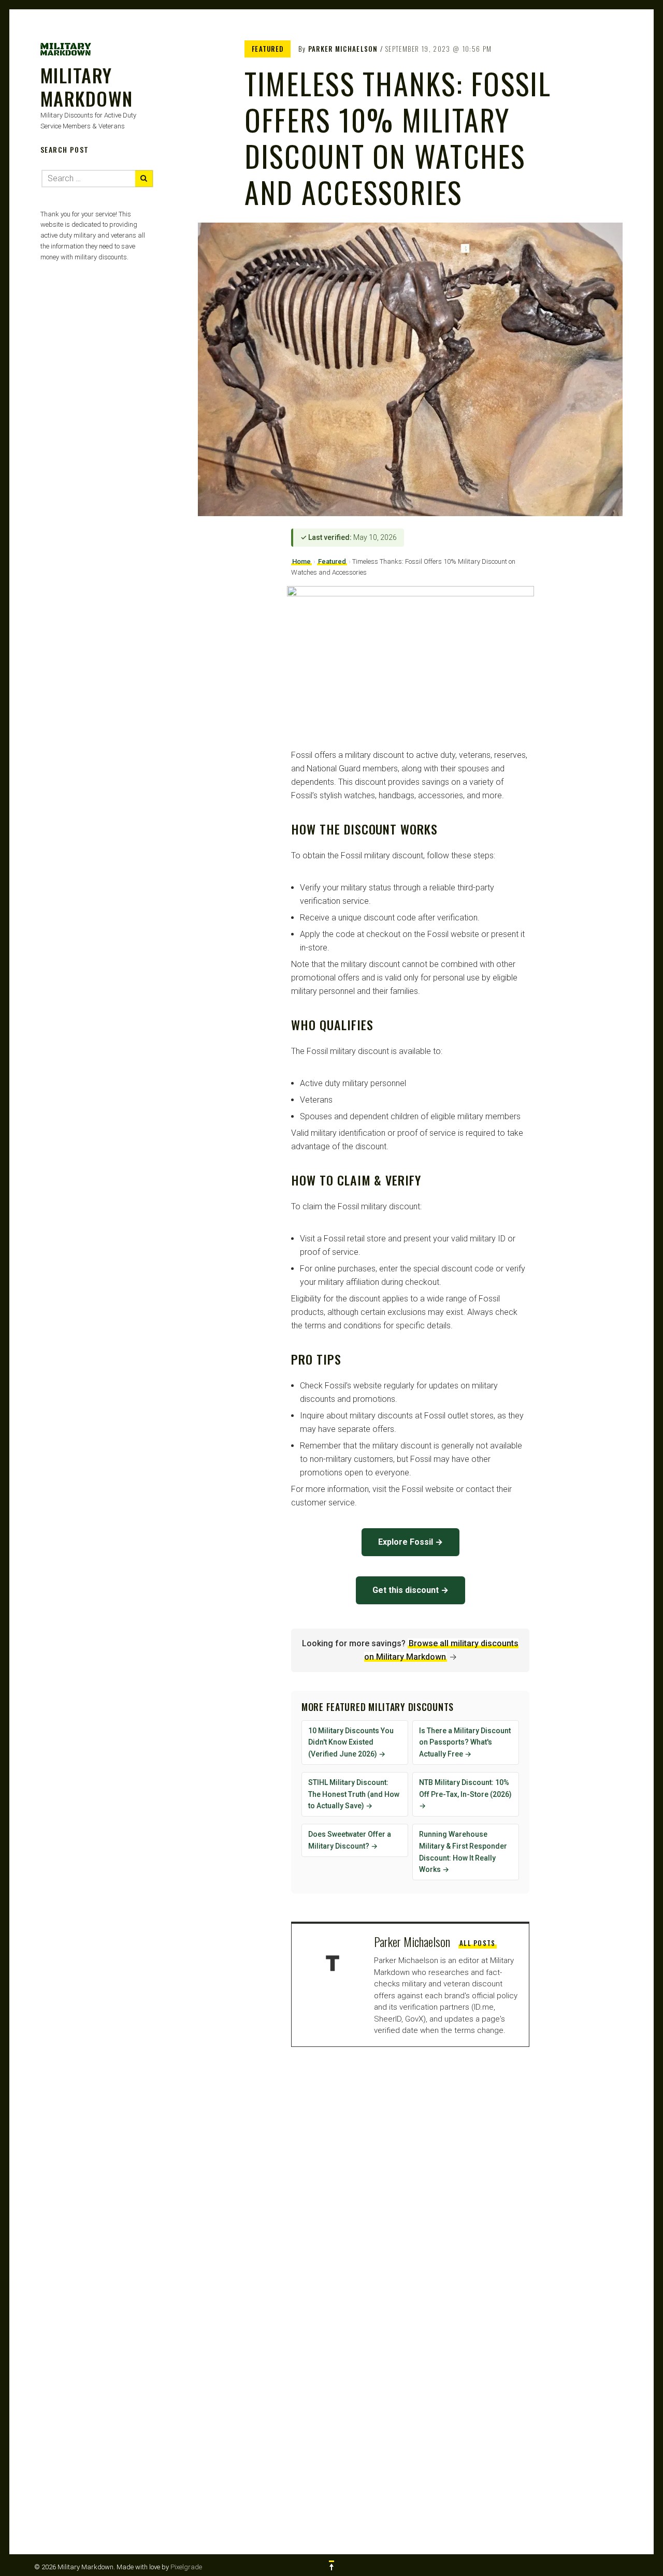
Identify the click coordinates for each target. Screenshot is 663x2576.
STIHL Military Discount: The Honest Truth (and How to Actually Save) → (354, 1794)
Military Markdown (87, 86)
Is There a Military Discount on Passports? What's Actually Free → (465, 1743)
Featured (268, 49)
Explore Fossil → (410, 1542)
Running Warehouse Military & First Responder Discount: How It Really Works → (463, 1852)
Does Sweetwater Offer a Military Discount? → (350, 1840)
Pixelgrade (186, 2567)
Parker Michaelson (343, 49)
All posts (478, 1943)
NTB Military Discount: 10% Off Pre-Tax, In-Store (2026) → (465, 1794)
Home (301, 561)
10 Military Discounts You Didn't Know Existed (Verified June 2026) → (351, 1743)
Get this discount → (410, 1590)
